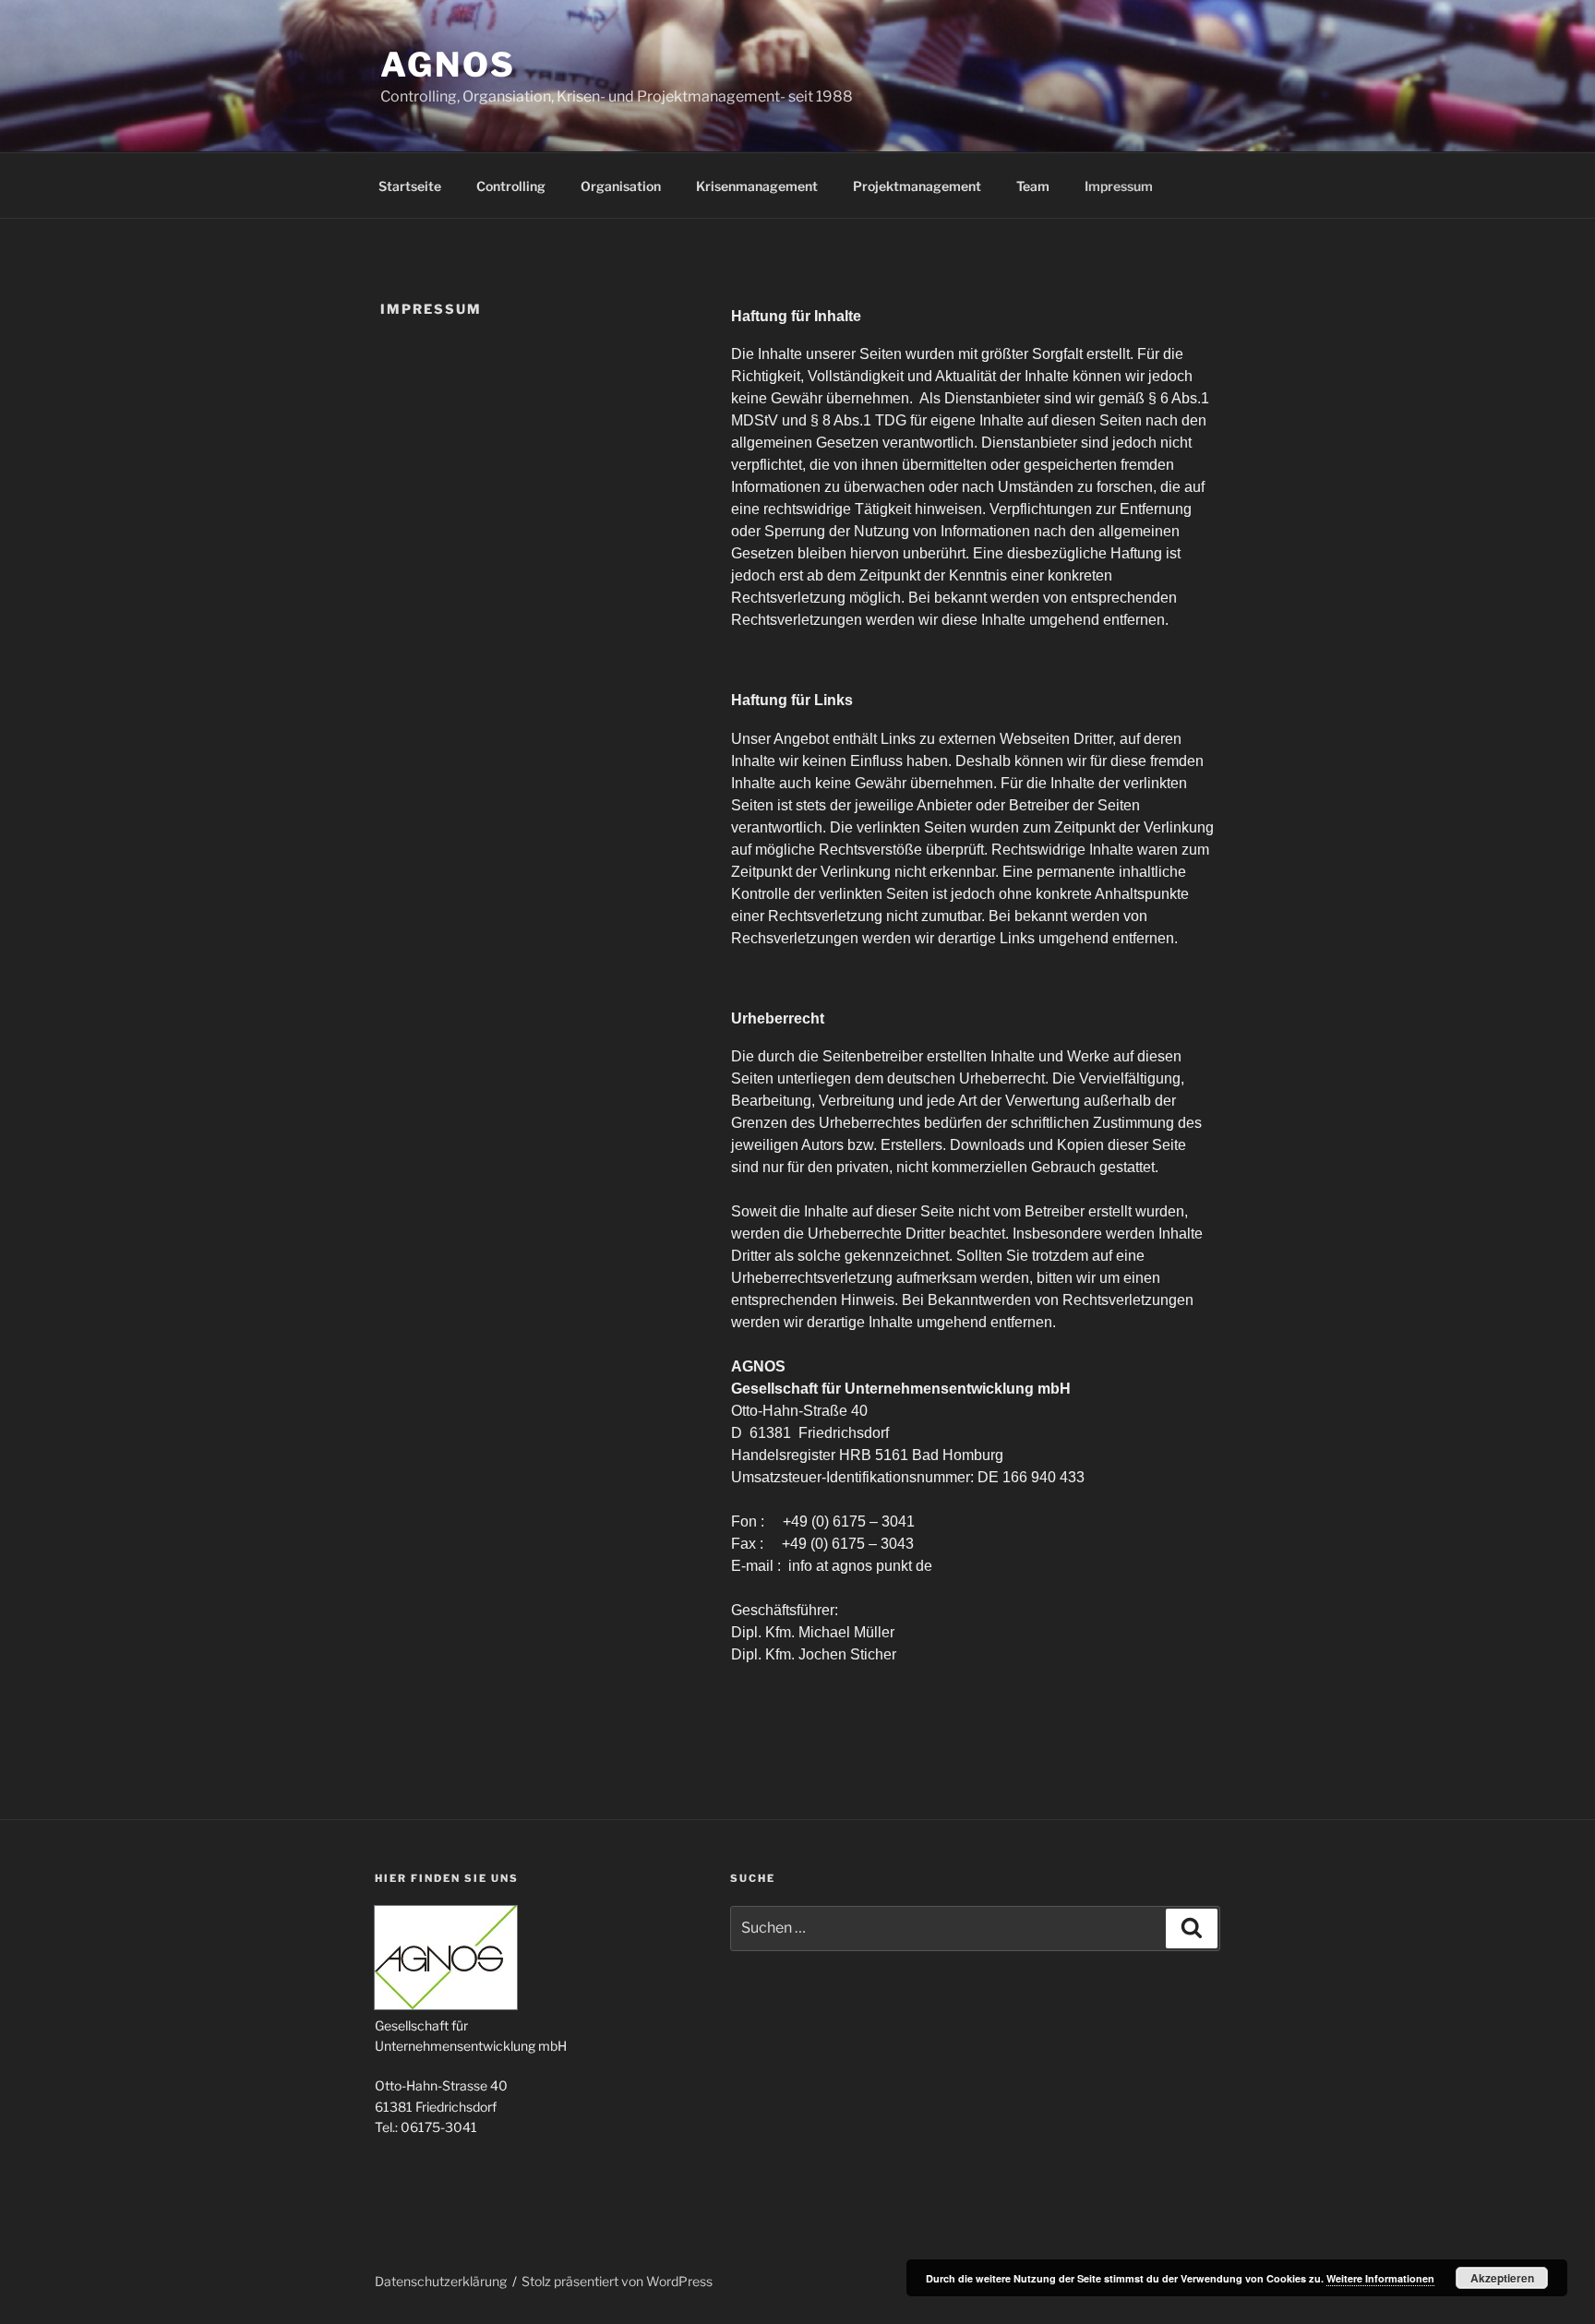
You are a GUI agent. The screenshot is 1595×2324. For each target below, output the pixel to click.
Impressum (1119, 186)
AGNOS (448, 65)
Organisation (621, 186)
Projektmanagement (917, 186)
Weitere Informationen (1380, 2278)
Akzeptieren (1502, 2278)
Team (1033, 186)
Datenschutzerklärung (441, 2281)
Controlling (511, 186)
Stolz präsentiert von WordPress (617, 2281)
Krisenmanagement (757, 186)
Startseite (410, 186)
